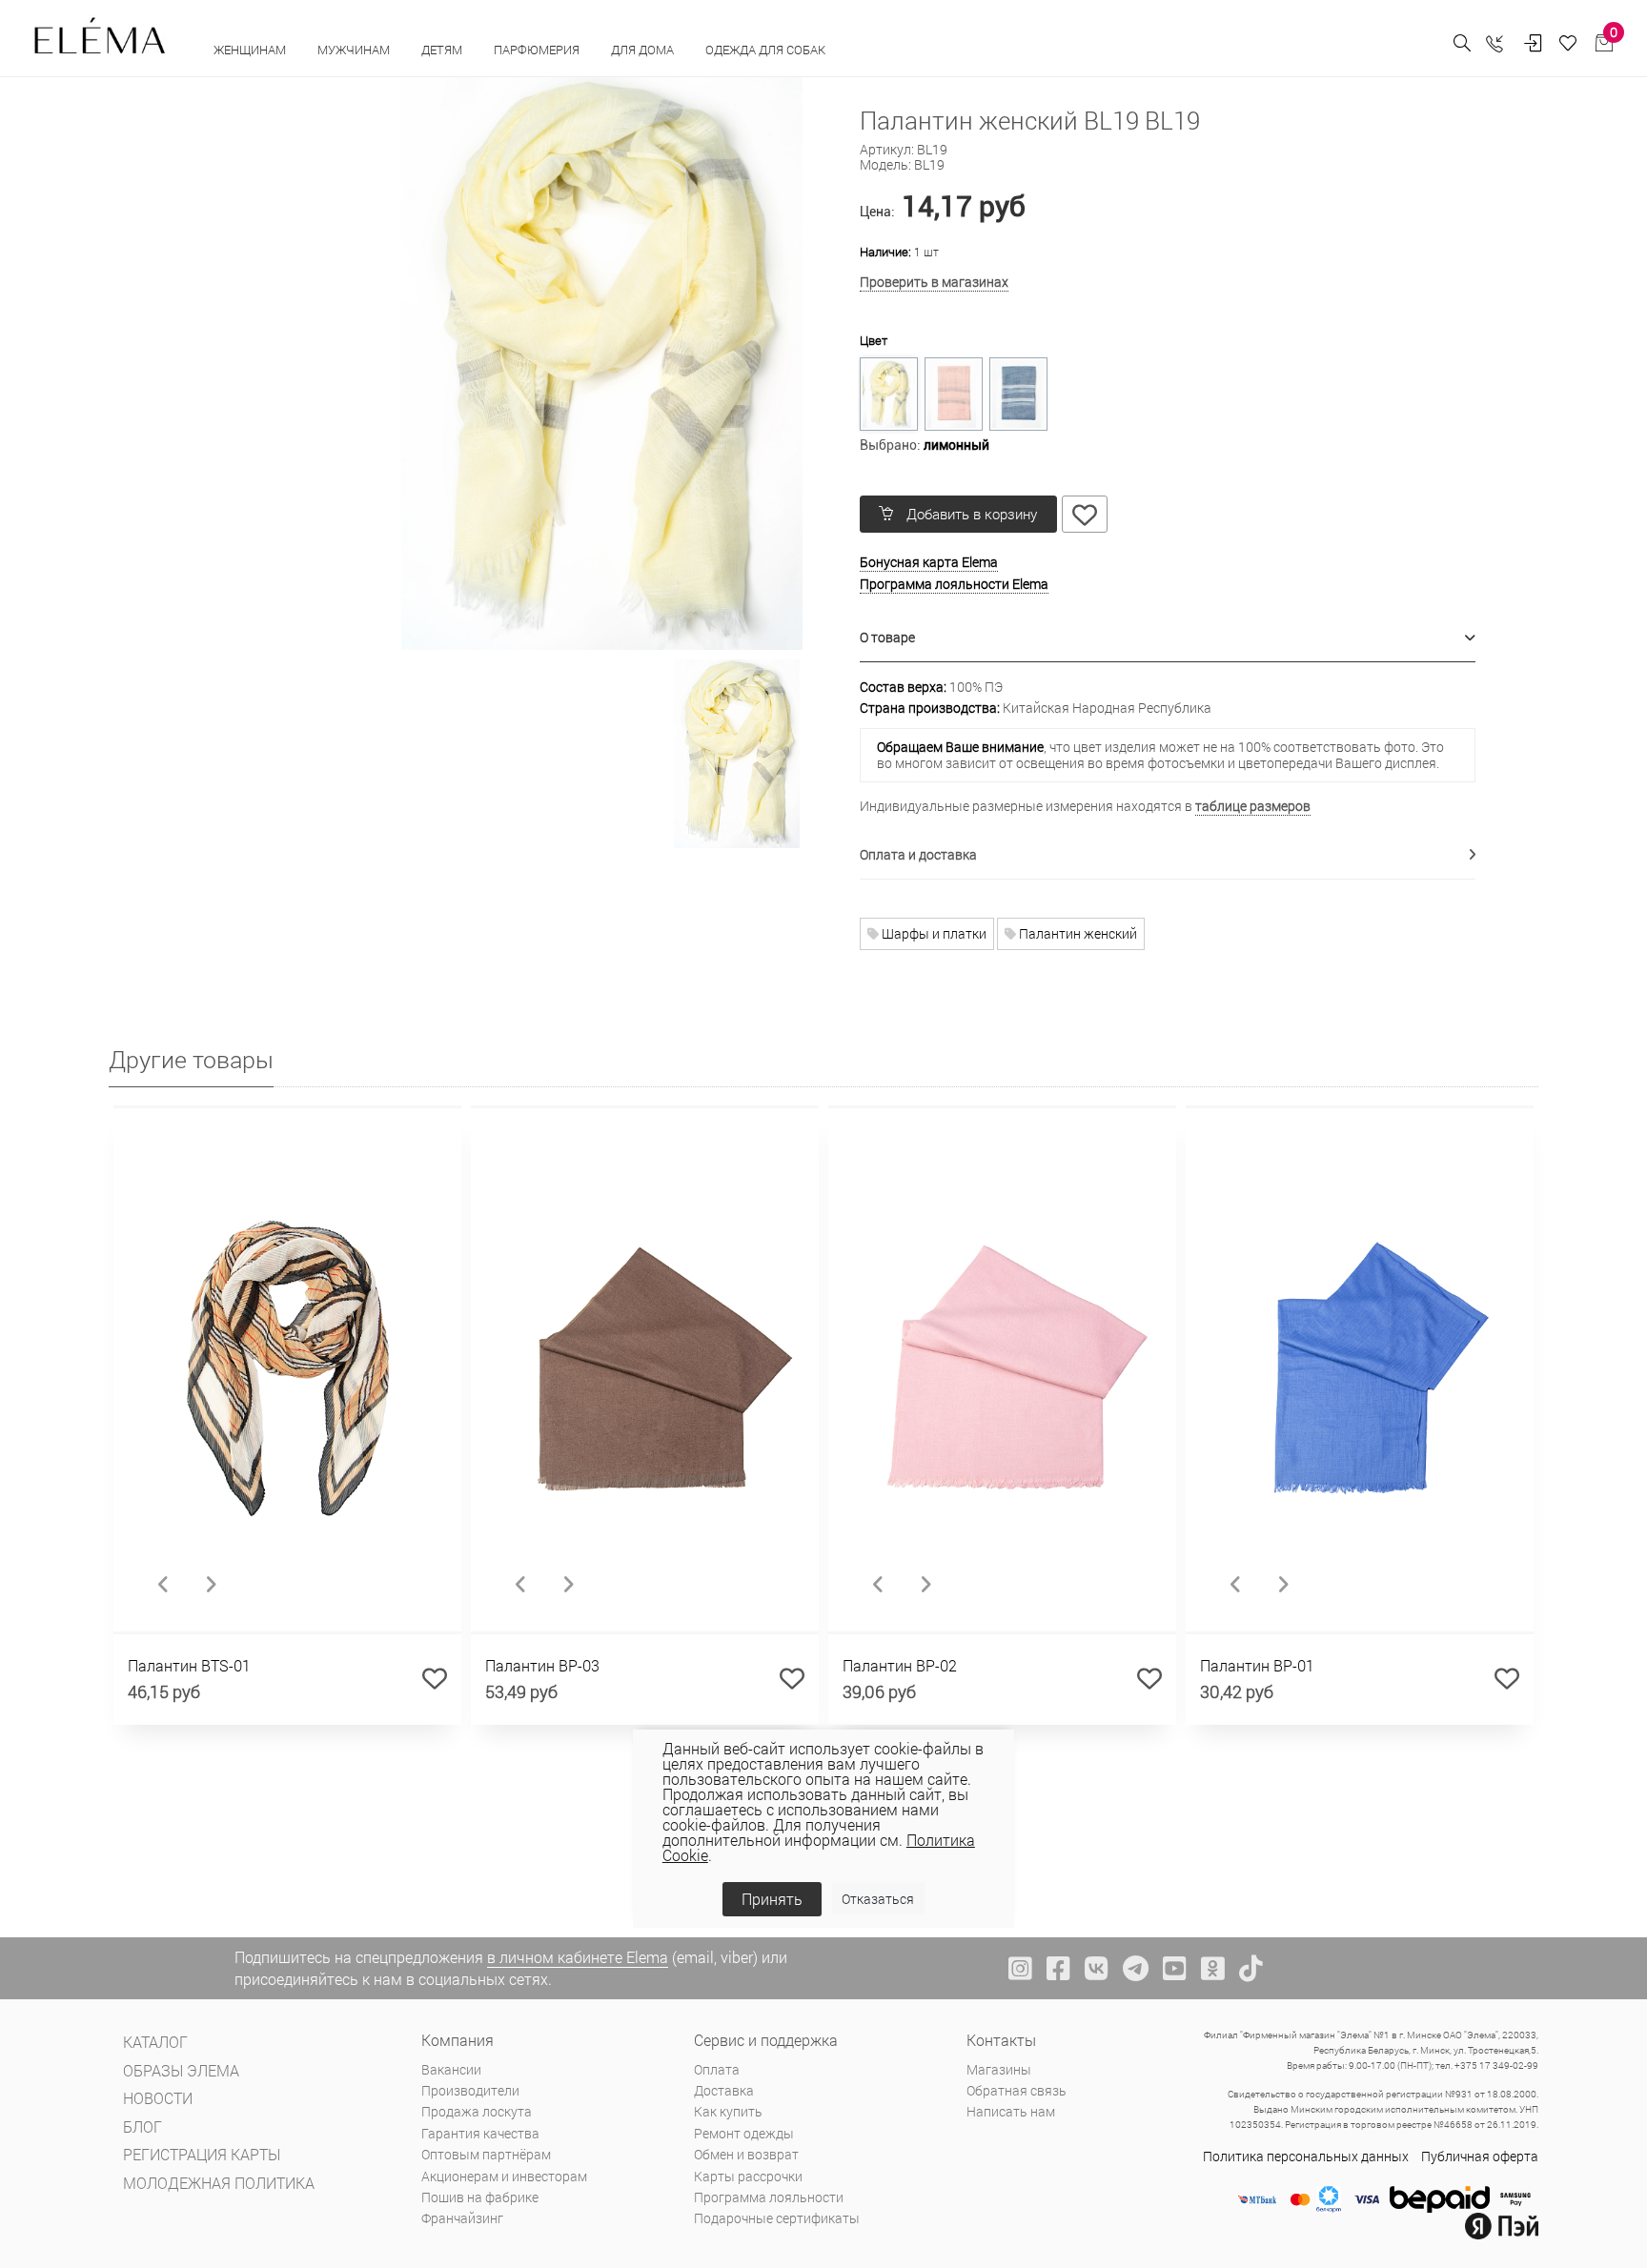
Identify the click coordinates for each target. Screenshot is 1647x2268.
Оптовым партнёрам (486, 2154)
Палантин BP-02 (900, 1665)
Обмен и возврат (746, 2154)
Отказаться (878, 1899)
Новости (158, 2098)
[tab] (1168, 638)
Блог (142, 2126)
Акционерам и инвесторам (504, 2176)
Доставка (724, 2090)
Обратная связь (1017, 2090)
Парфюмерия (538, 50)
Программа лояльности (769, 2197)
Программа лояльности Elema (954, 584)
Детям (443, 50)
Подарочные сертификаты (777, 2218)
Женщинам (251, 50)
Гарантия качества (480, 2133)
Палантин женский (1077, 933)
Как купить (728, 2111)
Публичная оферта (1480, 2156)
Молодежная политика (219, 2183)
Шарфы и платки (933, 933)
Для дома (644, 50)
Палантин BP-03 (542, 1665)
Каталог (155, 2042)
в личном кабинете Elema (578, 1957)
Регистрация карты (202, 2154)
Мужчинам (355, 50)
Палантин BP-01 (1257, 1665)
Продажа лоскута (477, 2111)
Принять (772, 1899)
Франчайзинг (462, 2218)
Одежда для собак (765, 50)
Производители (470, 2090)
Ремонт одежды (744, 2133)
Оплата (717, 2069)
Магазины (999, 2069)
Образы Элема (181, 2070)
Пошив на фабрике (480, 2197)
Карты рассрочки (748, 2176)
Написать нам (1011, 2111)
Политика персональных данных (1306, 2156)
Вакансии (451, 2069)
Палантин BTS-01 (189, 1665)
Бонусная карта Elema (929, 562)
